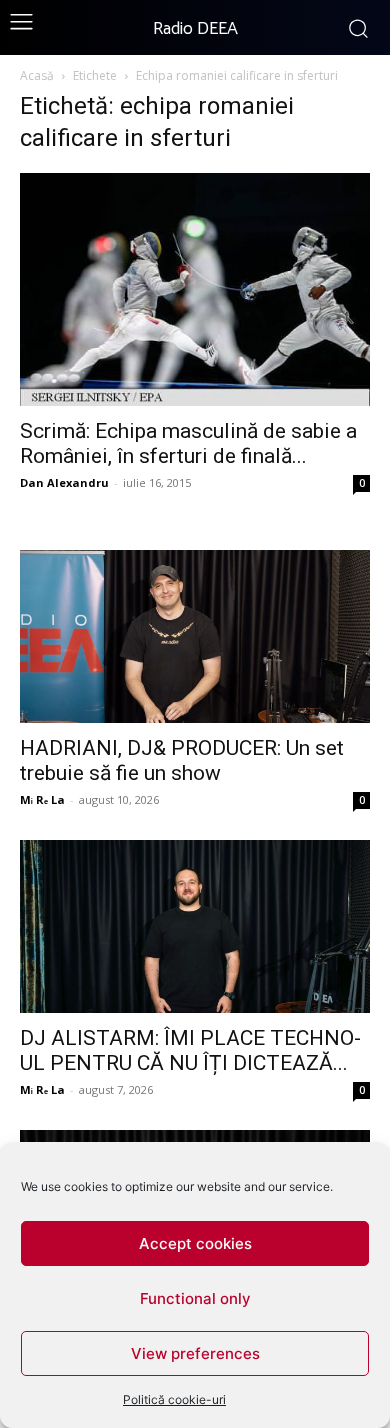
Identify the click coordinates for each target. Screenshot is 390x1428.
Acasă (37, 75)
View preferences (195, 1353)
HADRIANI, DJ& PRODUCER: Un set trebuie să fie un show (182, 760)
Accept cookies (195, 1243)
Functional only (195, 1298)
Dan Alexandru (64, 482)
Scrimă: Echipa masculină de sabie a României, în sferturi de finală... (188, 443)
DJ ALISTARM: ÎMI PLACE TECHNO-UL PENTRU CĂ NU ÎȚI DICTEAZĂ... (190, 1050)
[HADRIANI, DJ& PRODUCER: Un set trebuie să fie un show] (195, 636)
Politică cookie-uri (174, 1399)
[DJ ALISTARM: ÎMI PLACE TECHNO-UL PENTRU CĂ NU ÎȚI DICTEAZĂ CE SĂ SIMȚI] (195, 926)
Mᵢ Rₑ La (42, 799)
